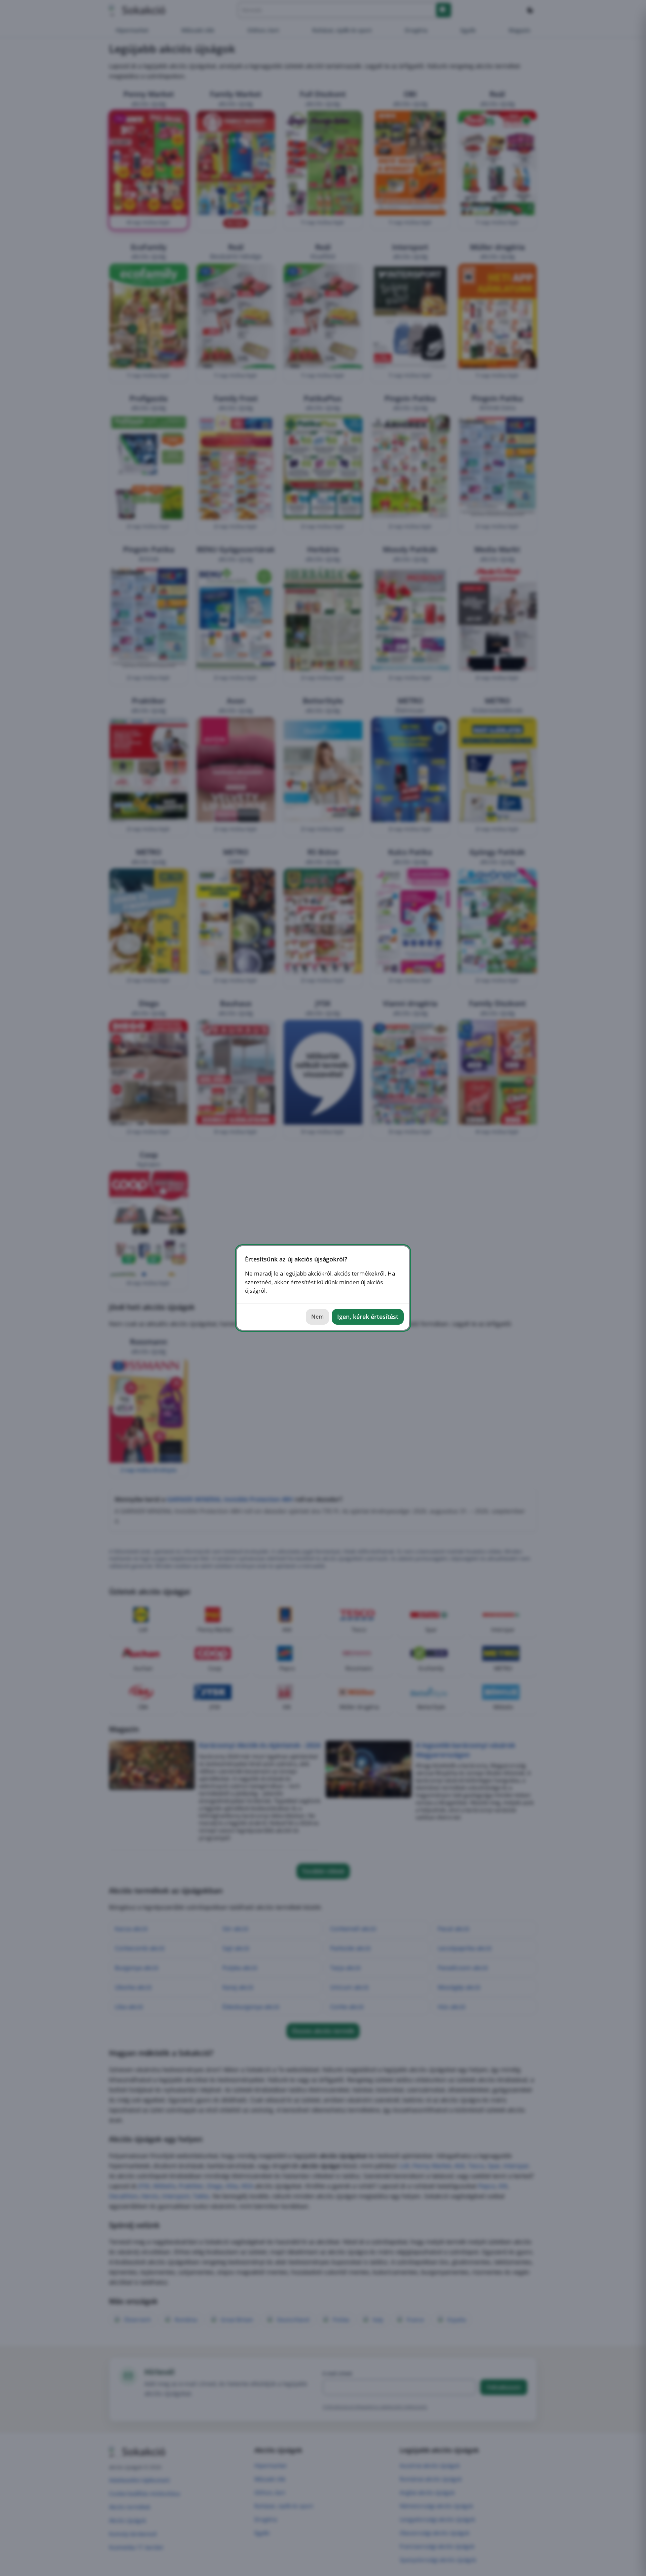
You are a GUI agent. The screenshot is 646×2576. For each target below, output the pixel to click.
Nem (317, 1317)
